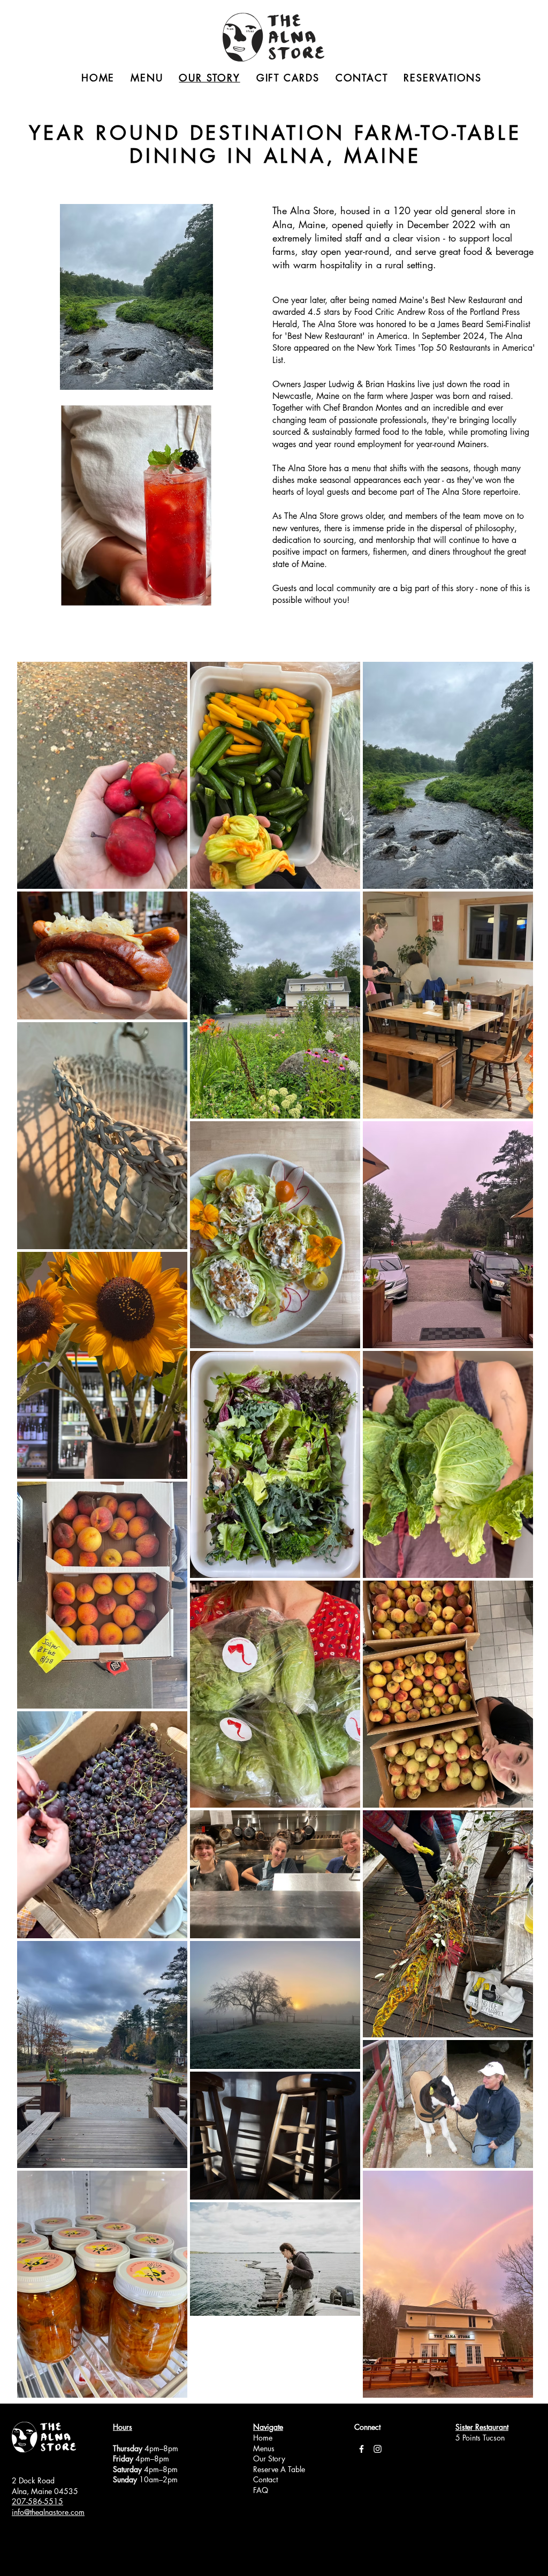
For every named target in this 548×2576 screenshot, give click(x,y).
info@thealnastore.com (48, 2512)
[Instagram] (378, 2449)
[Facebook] (361, 2449)
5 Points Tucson (480, 2438)
